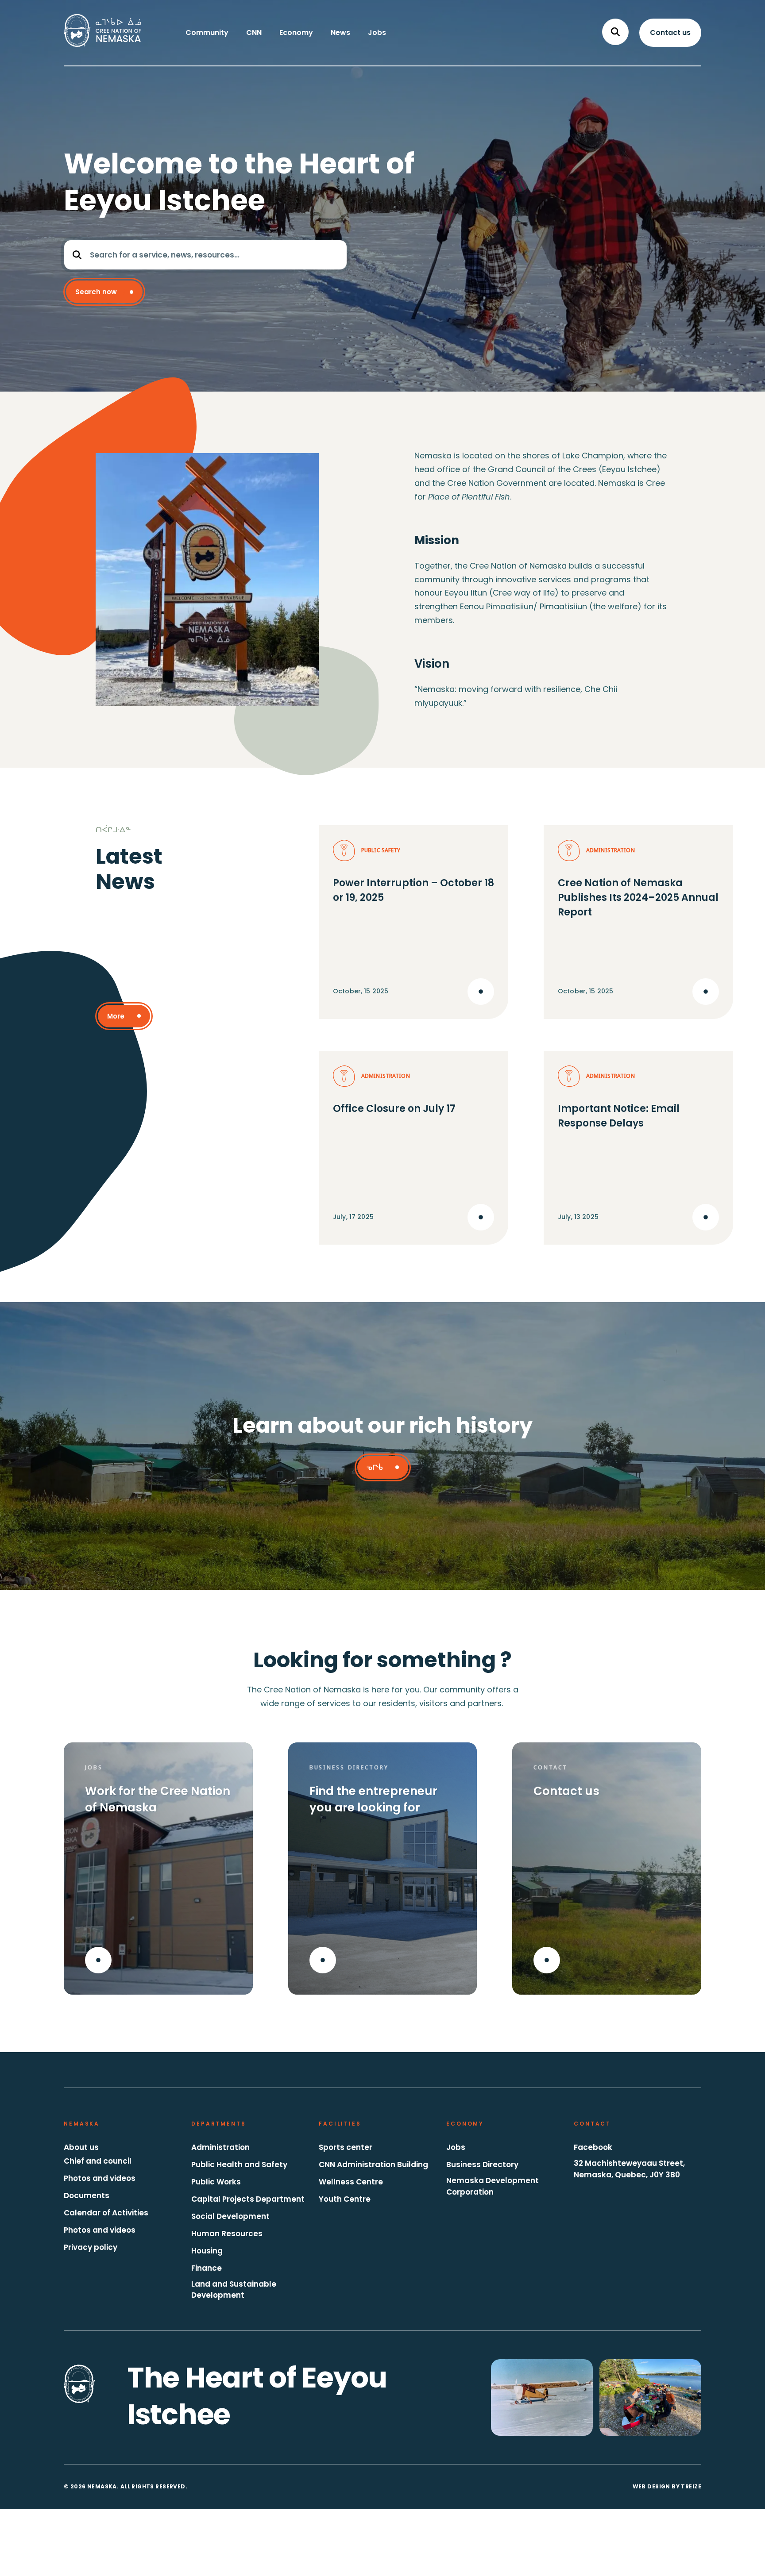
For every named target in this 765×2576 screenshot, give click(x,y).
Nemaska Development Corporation (493, 2186)
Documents (87, 2195)
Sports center (346, 2147)
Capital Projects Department (248, 2199)
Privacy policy (91, 2247)
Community (207, 33)
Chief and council (98, 2161)
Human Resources (227, 2234)
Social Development (230, 2216)
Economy (296, 33)
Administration (220, 2147)
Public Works (216, 2182)
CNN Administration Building (373, 2165)
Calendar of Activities (106, 2213)
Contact (592, 2124)
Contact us (670, 33)
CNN (254, 33)
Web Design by (667, 2486)
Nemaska (82, 2124)
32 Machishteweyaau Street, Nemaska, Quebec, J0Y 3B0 (629, 2169)
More (116, 1016)
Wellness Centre (351, 2182)
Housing (207, 2251)
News (340, 33)
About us (81, 2147)
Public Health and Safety (239, 2165)
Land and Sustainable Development (234, 2290)
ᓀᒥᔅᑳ (375, 1467)
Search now (96, 292)
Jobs (377, 33)
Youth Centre (345, 2199)
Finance (207, 2268)
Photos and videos (100, 2178)
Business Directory (482, 2165)
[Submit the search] (77, 255)
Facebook (593, 2147)
